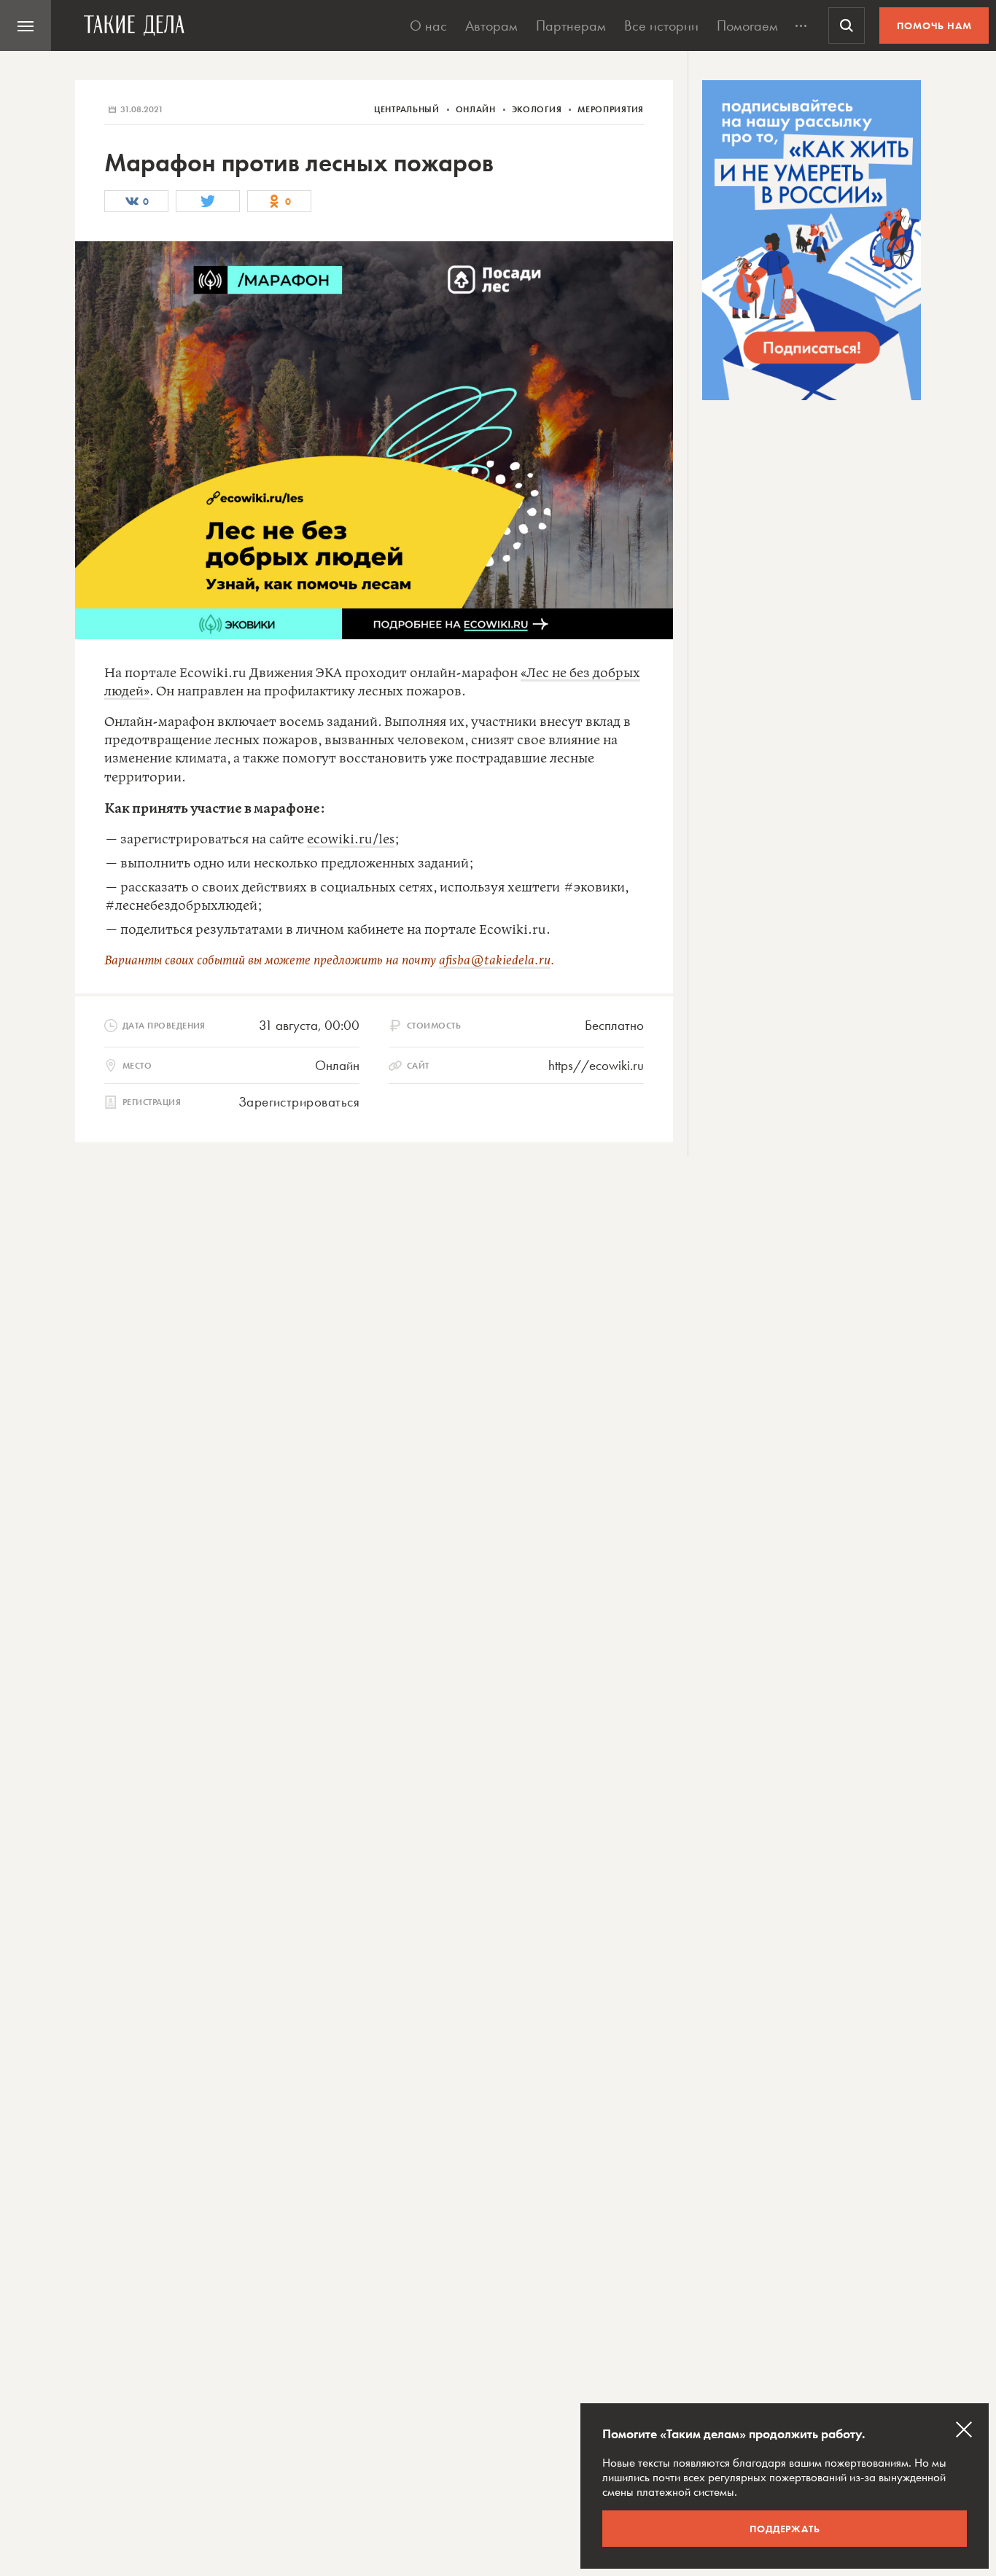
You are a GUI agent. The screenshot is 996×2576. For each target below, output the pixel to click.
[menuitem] (26, 26)
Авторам (491, 26)
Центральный (408, 109)
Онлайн (477, 109)
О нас (428, 26)
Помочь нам (934, 26)
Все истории (661, 26)
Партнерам (571, 26)
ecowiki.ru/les (351, 840)
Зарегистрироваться (299, 1102)
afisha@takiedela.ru (495, 961)
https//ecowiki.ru (596, 1065)
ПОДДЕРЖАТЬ (785, 2529)
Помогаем (747, 26)
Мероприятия (611, 109)
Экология (538, 109)
